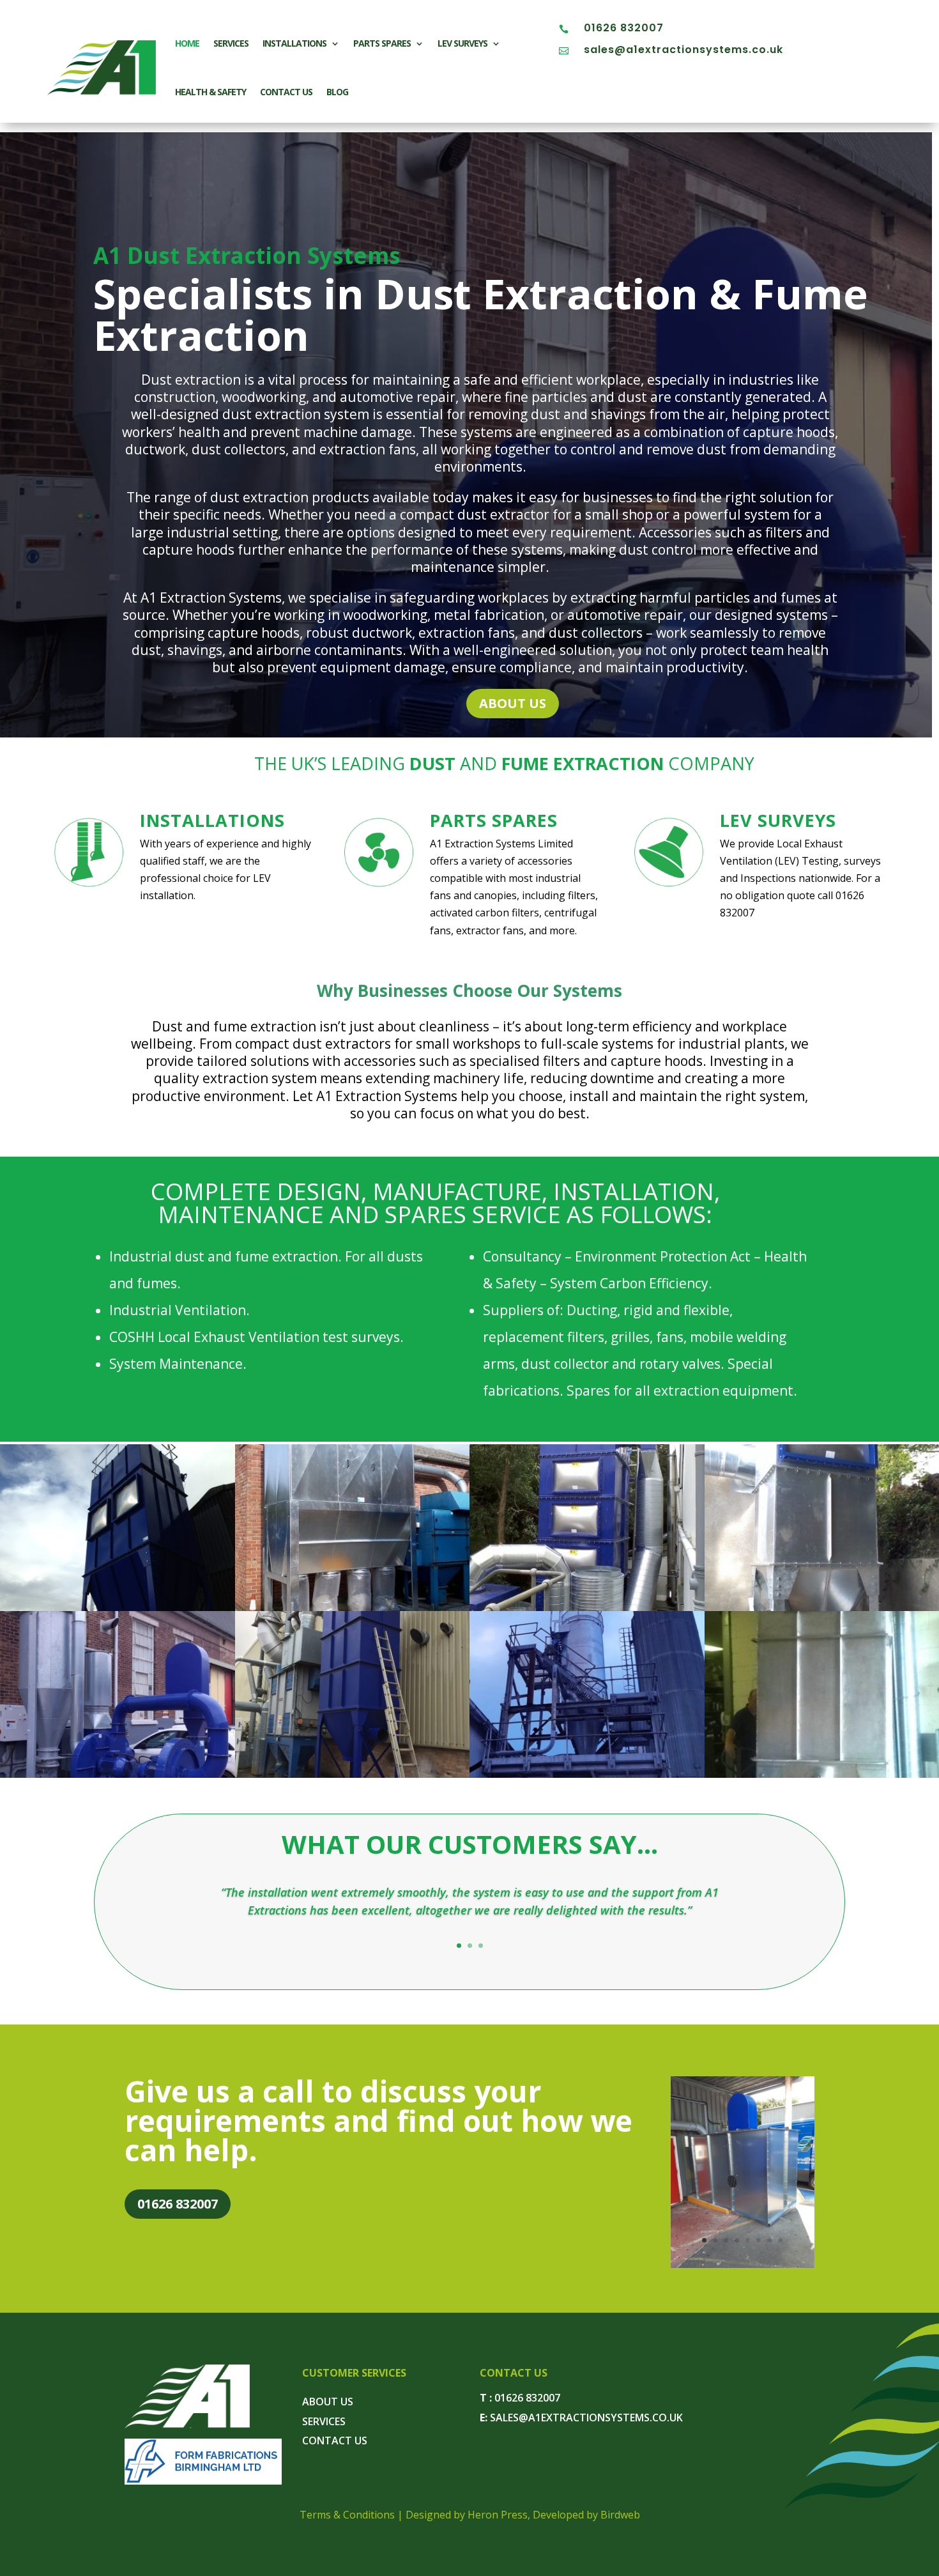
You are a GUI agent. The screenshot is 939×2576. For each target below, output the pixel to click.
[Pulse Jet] (118, 1607)
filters (582, 895)
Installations (294, 43)
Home (187, 43)
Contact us (286, 92)
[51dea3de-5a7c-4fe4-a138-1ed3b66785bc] (743, 2264)
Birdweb (620, 2515)
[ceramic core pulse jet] (353, 1774)
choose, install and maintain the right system (662, 1096)
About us (328, 2402)
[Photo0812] (353, 1607)
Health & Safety (210, 92)
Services (231, 43)
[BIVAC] (587, 1774)
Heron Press (498, 2515)
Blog (337, 92)
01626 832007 (624, 28)
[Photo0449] (587, 1607)
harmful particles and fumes (730, 598)
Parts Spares (382, 43)
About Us (513, 703)
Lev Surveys (462, 43)
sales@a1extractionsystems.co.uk (683, 50)
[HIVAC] (118, 1774)
